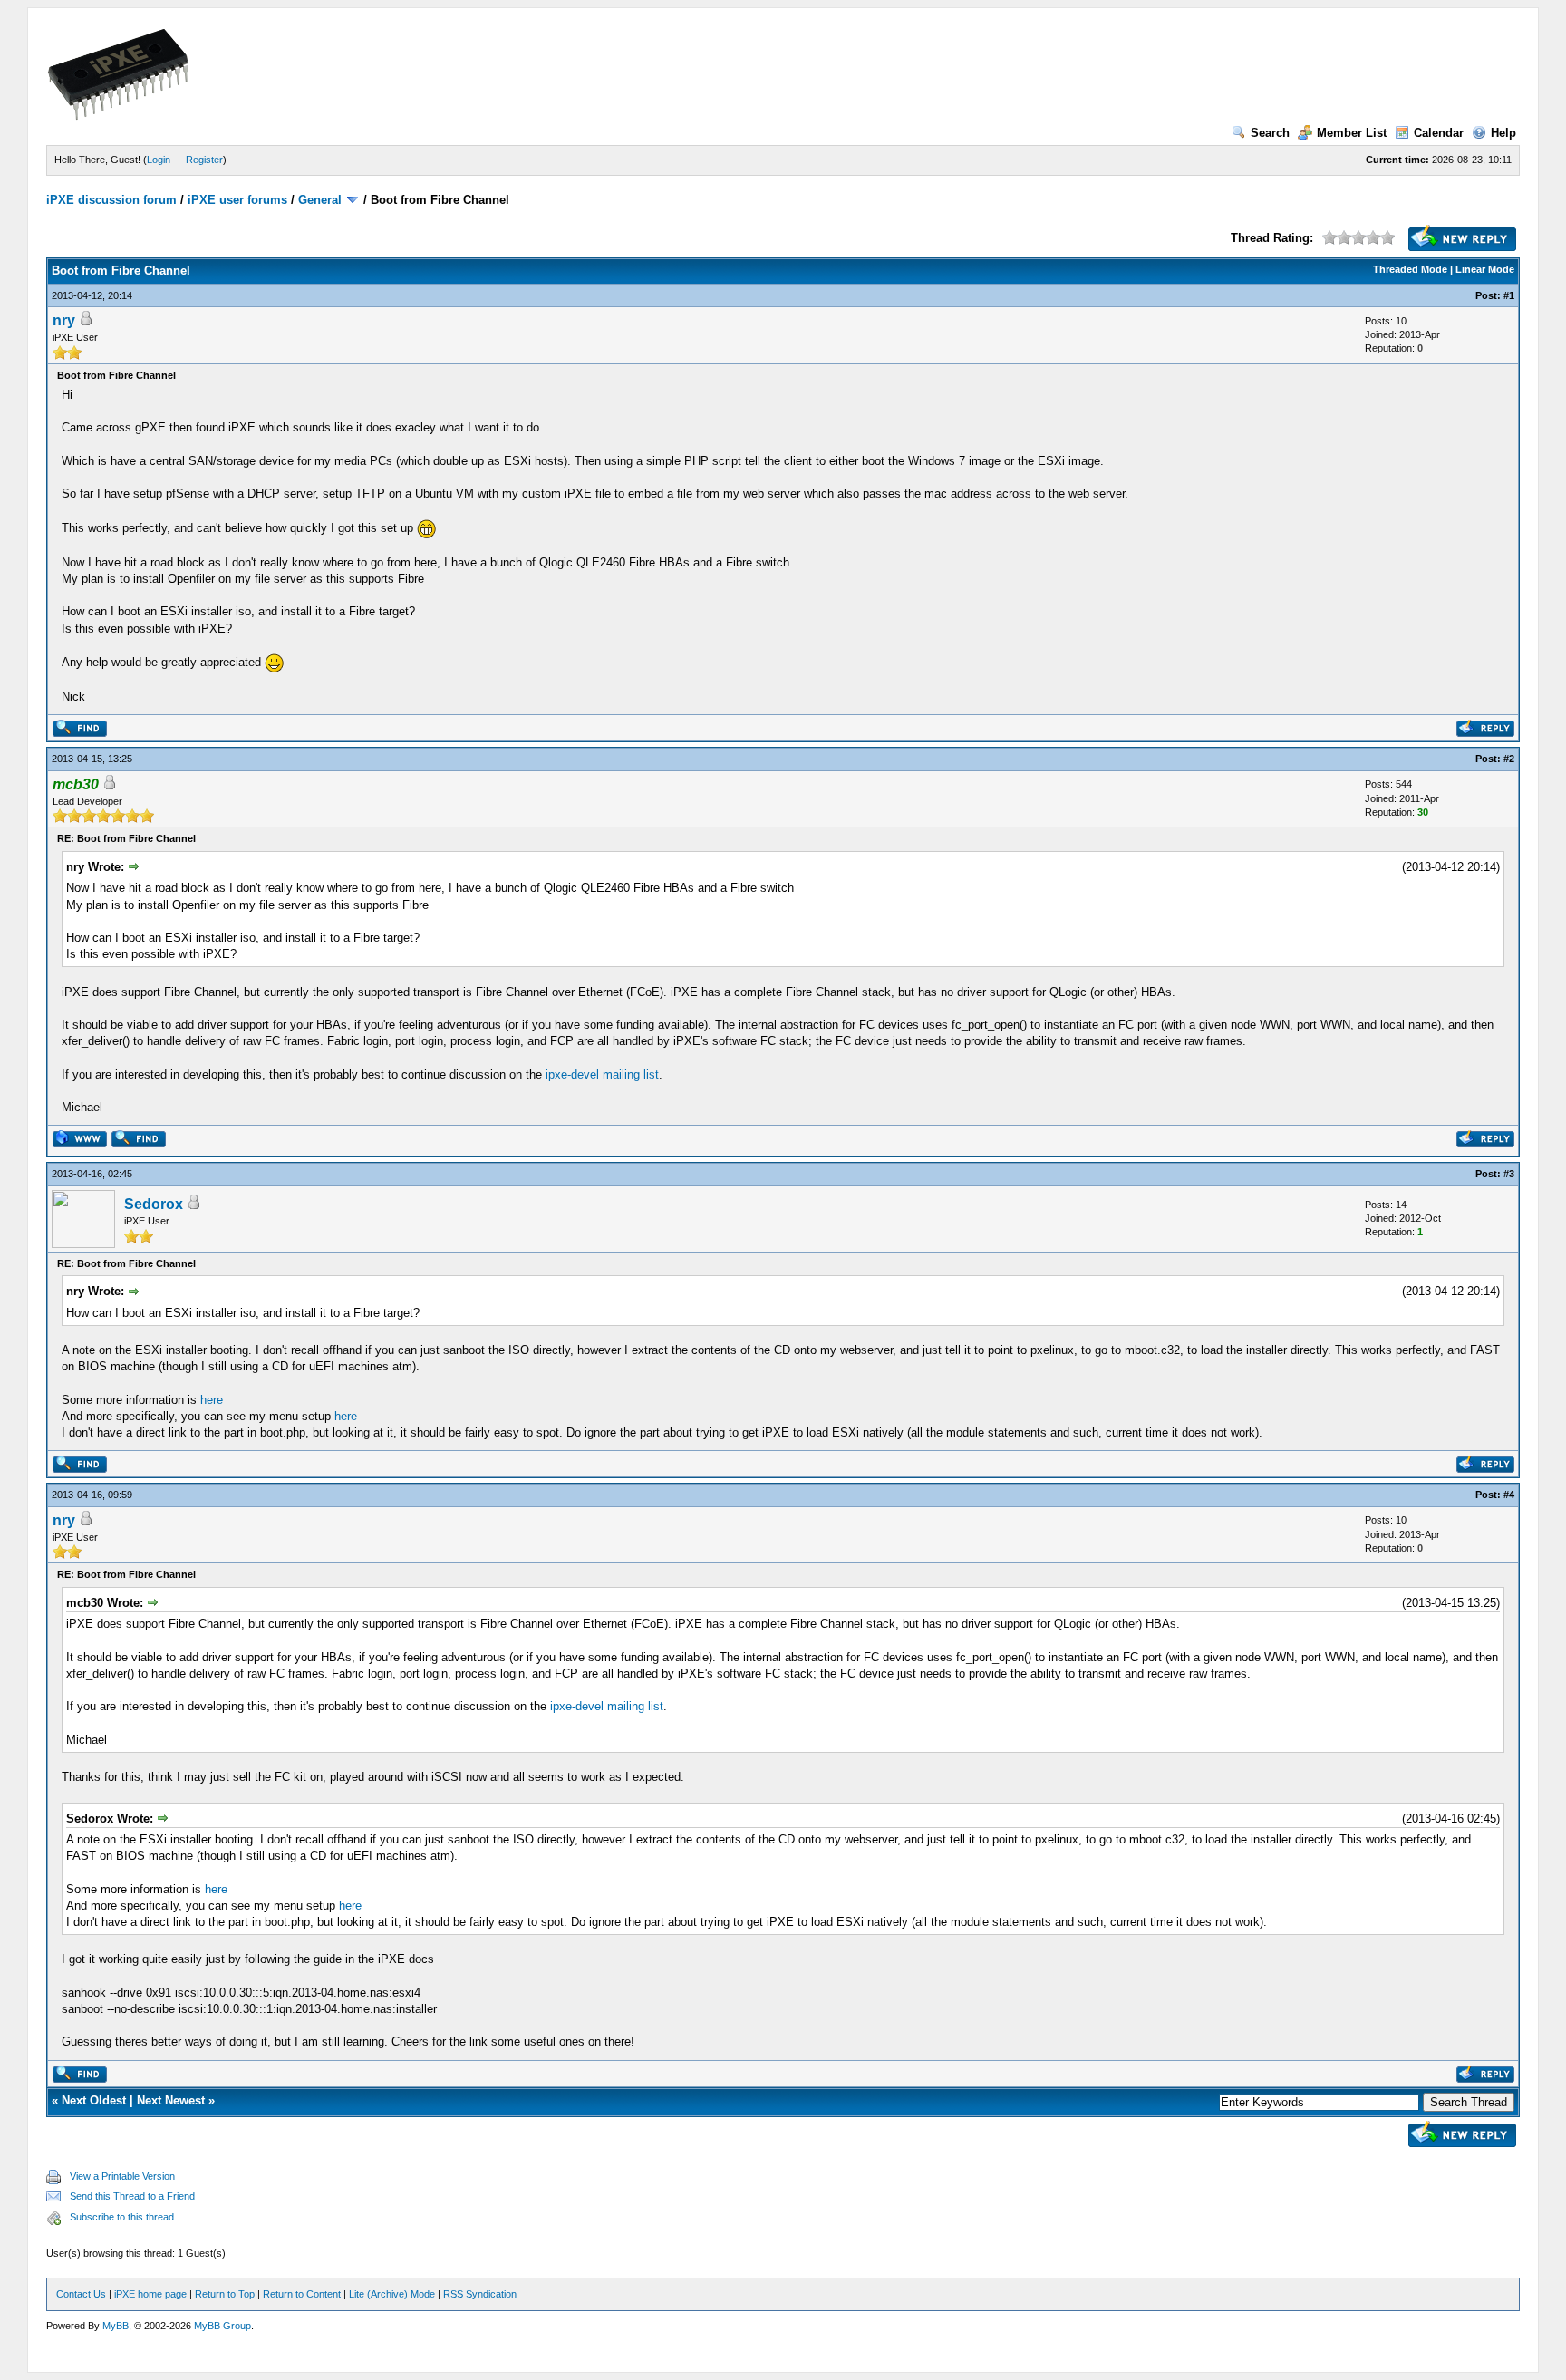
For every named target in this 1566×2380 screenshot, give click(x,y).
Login (159, 160)
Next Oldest (94, 2100)
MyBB (116, 2326)
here (212, 1400)
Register (204, 160)
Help (1503, 133)
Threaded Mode (1410, 269)
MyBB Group (222, 2326)
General (320, 200)
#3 (1509, 1174)
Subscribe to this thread (122, 2217)
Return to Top (225, 2294)
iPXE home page (150, 2294)
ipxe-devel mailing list (602, 1074)
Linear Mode (1485, 269)
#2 (1509, 759)
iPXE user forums (237, 200)
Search (1270, 133)
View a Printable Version (122, 2176)
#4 (1509, 1495)
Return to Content (302, 2294)
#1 (1509, 295)
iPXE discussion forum (111, 200)
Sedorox (154, 1204)
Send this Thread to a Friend (132, 2196)
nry (64, 320)
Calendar (1439, 133)
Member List (1352, 133)
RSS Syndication (480, 2294)
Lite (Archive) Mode (392, 2294)
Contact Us (81, 2294)
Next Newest (171, 2100)
